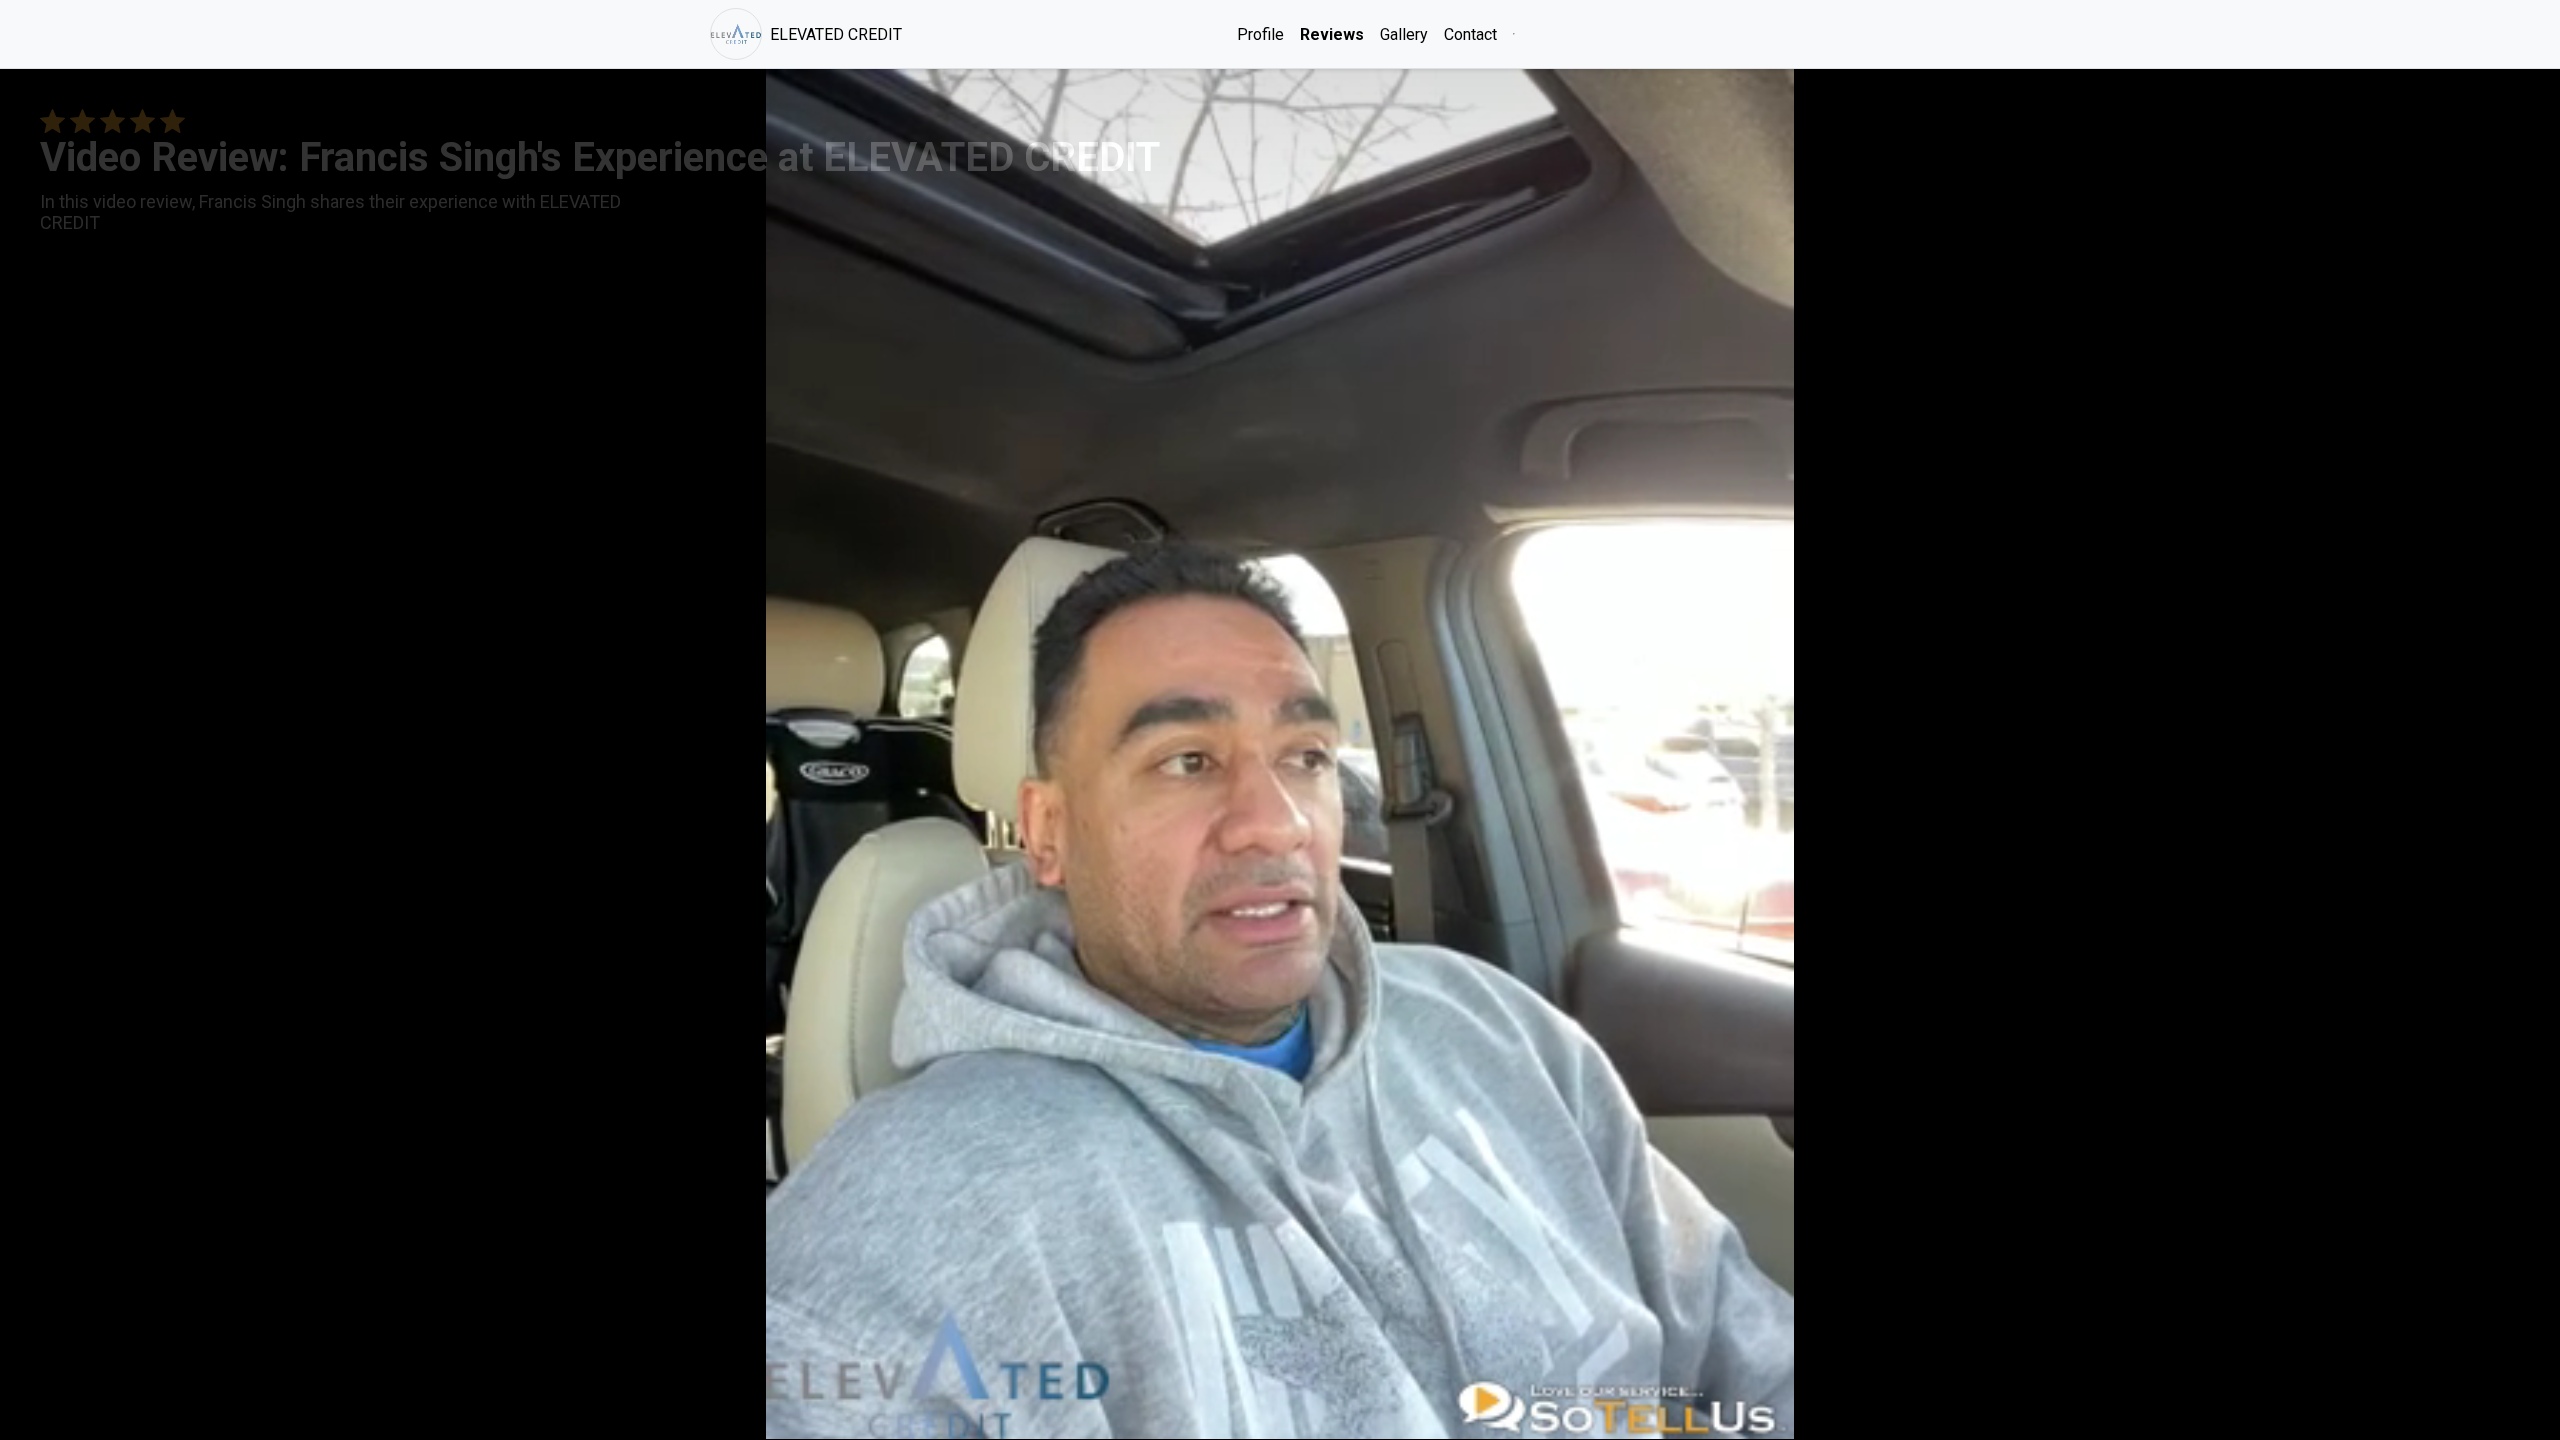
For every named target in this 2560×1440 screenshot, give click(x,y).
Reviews (1332, 34)
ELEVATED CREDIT (836, 34)
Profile (1260, 34)
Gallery (1404, 34)
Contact (1470, 34)
